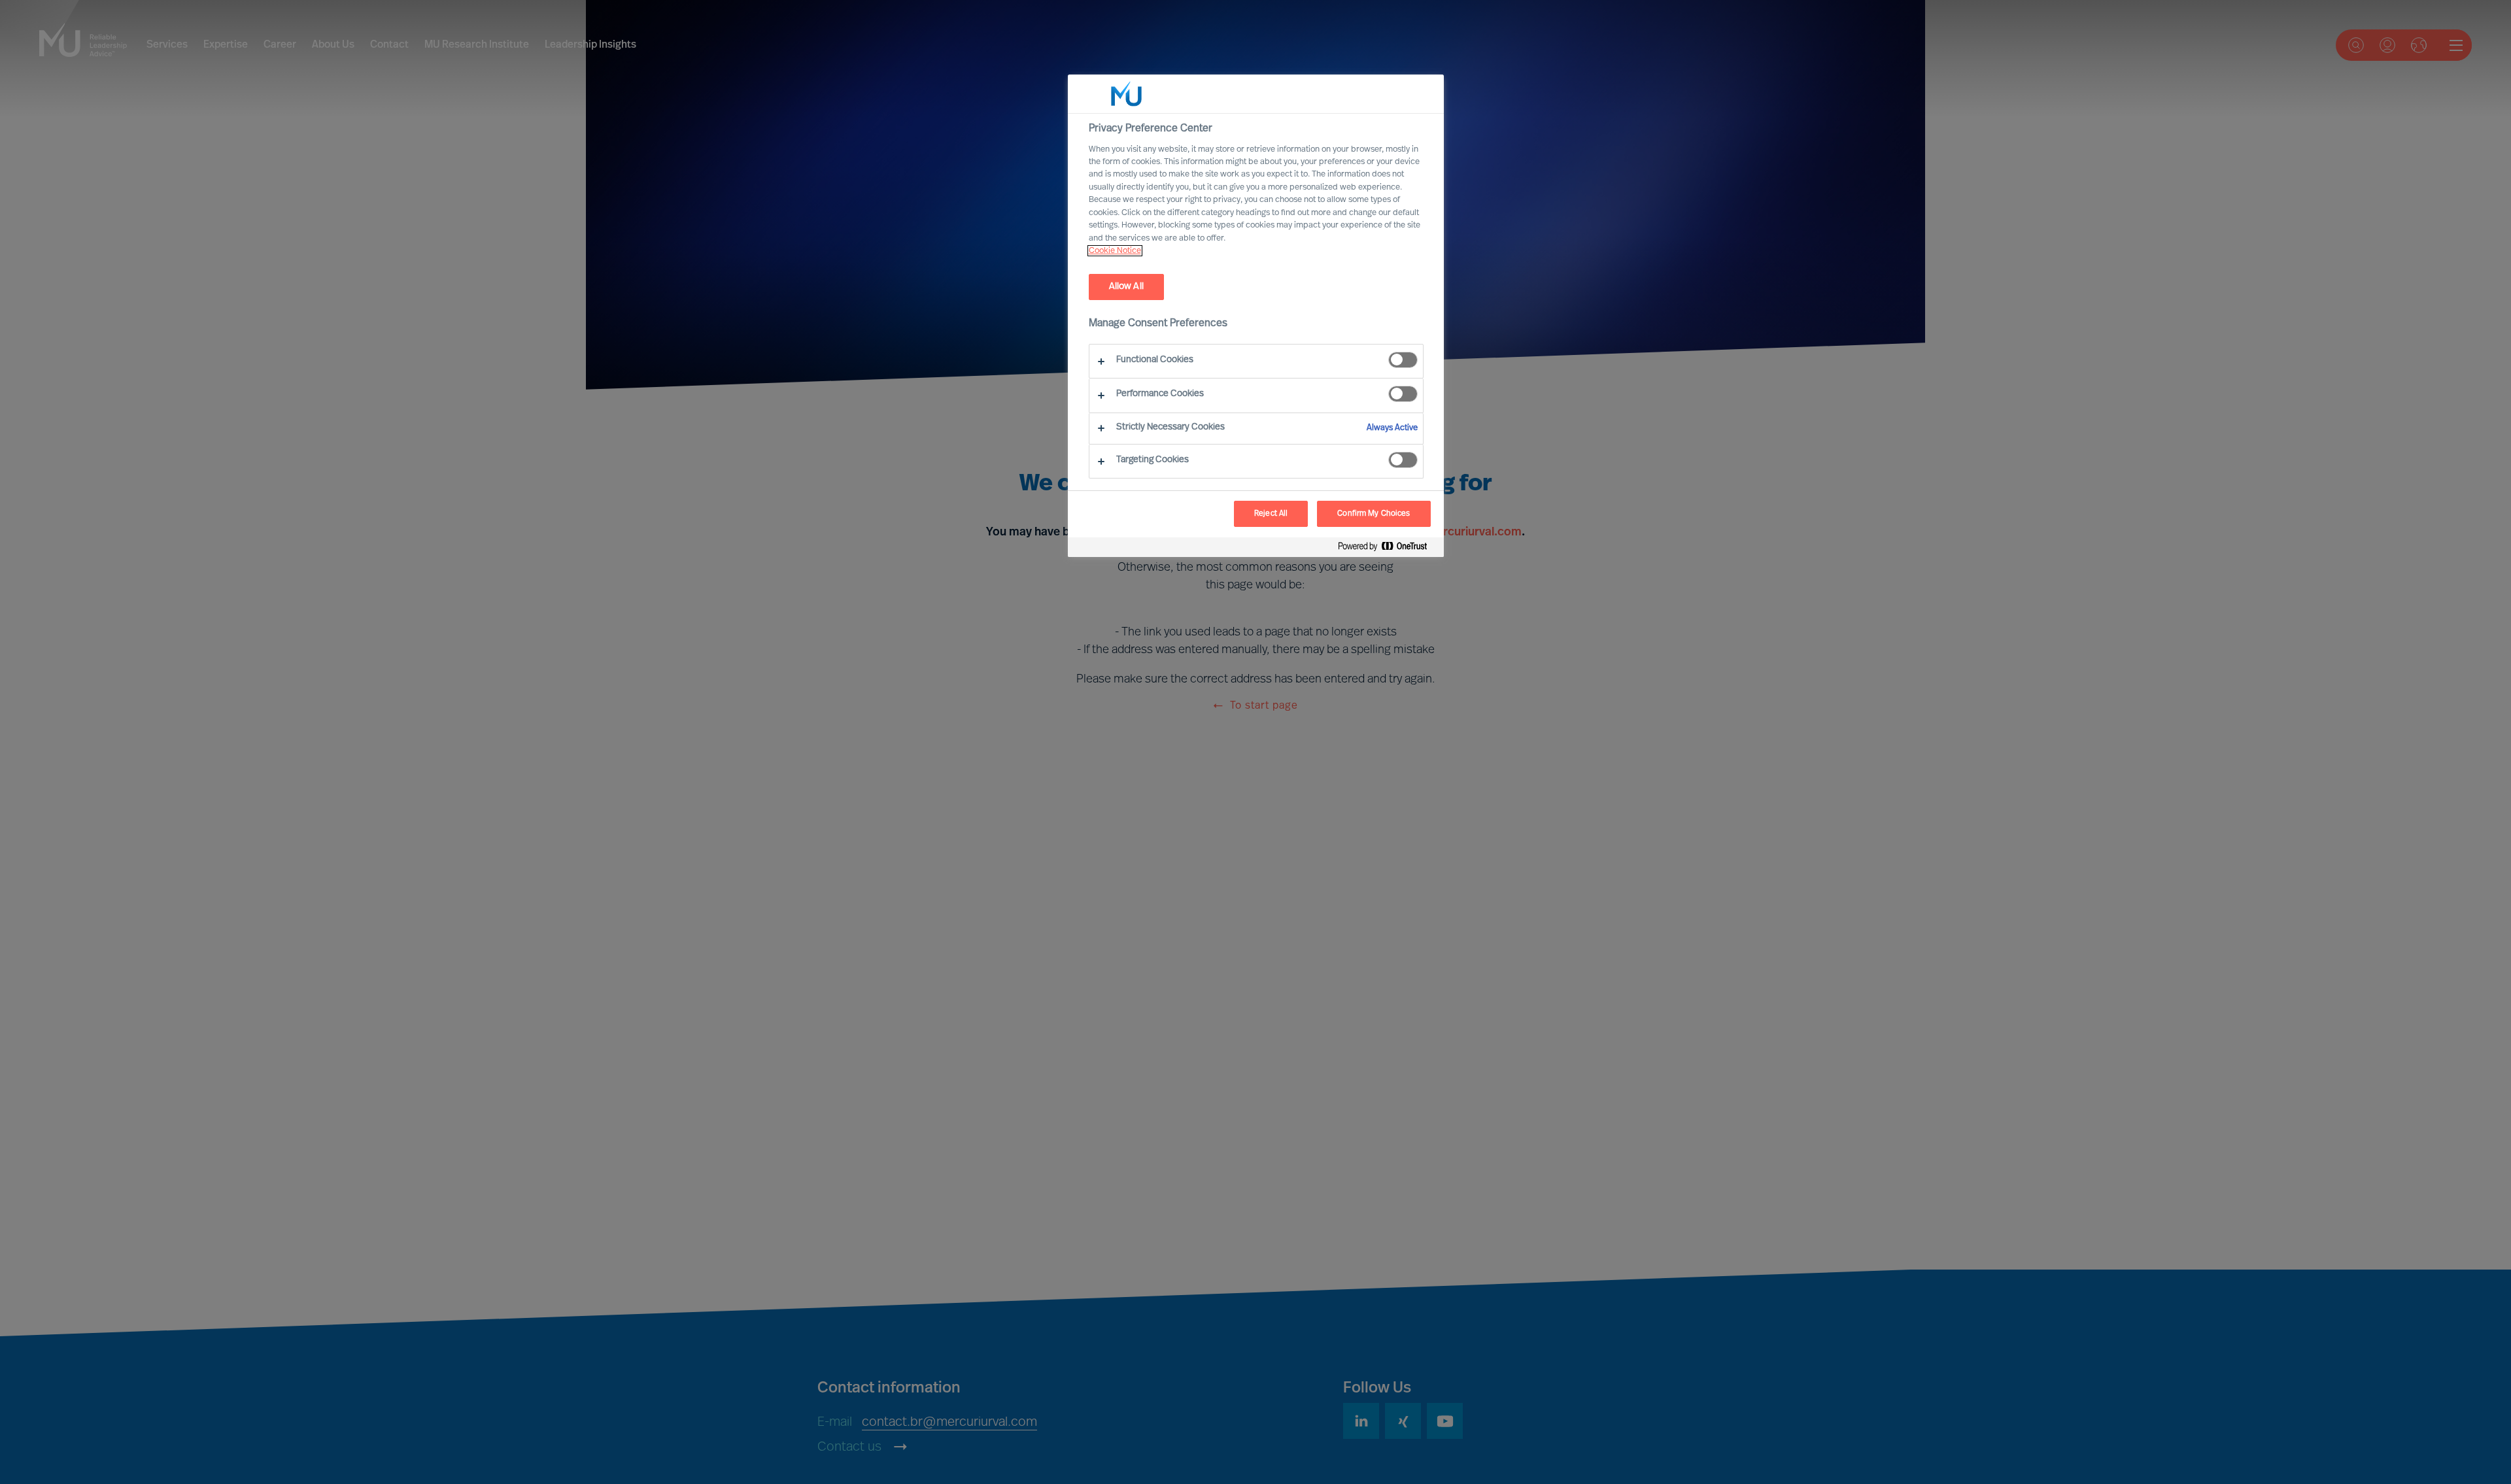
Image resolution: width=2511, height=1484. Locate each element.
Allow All (1126, 287)
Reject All (1271, 514)
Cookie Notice (1115, 251)
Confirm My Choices (1374, 514)
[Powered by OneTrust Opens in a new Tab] (1388, 549)
